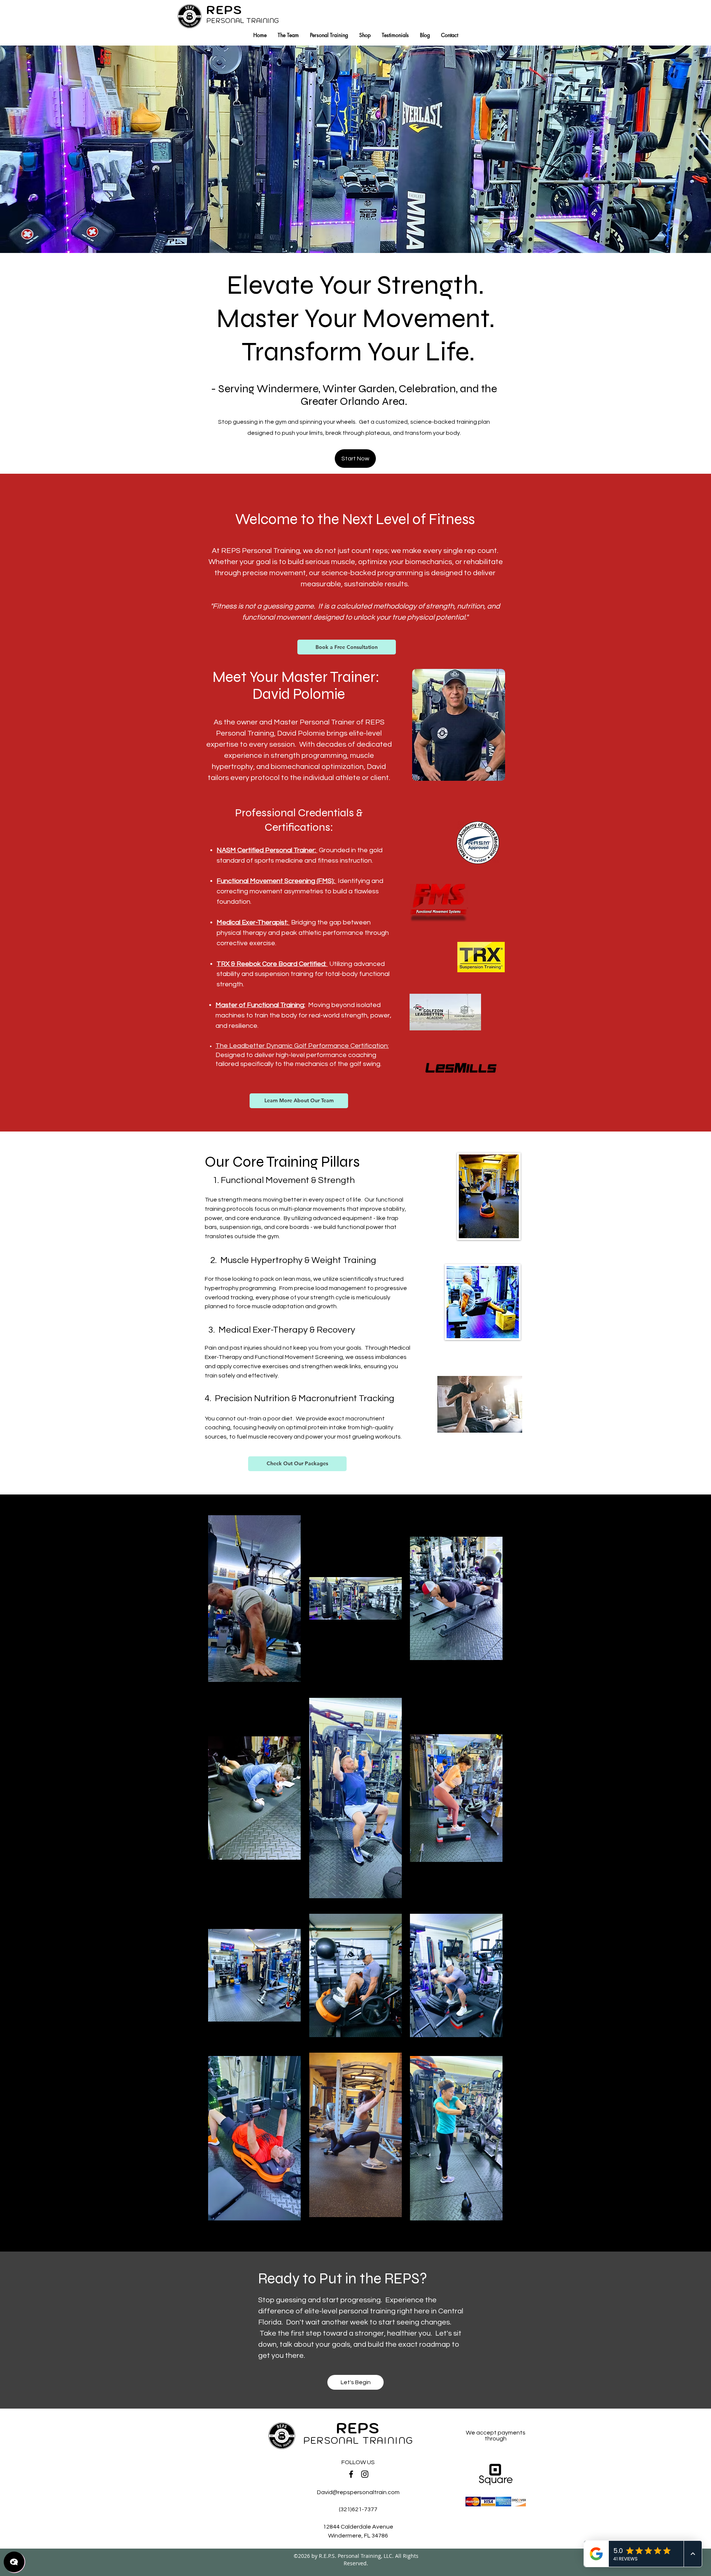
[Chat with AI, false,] (14, 2562)
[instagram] (365, 2474)
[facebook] (351, 2474)
